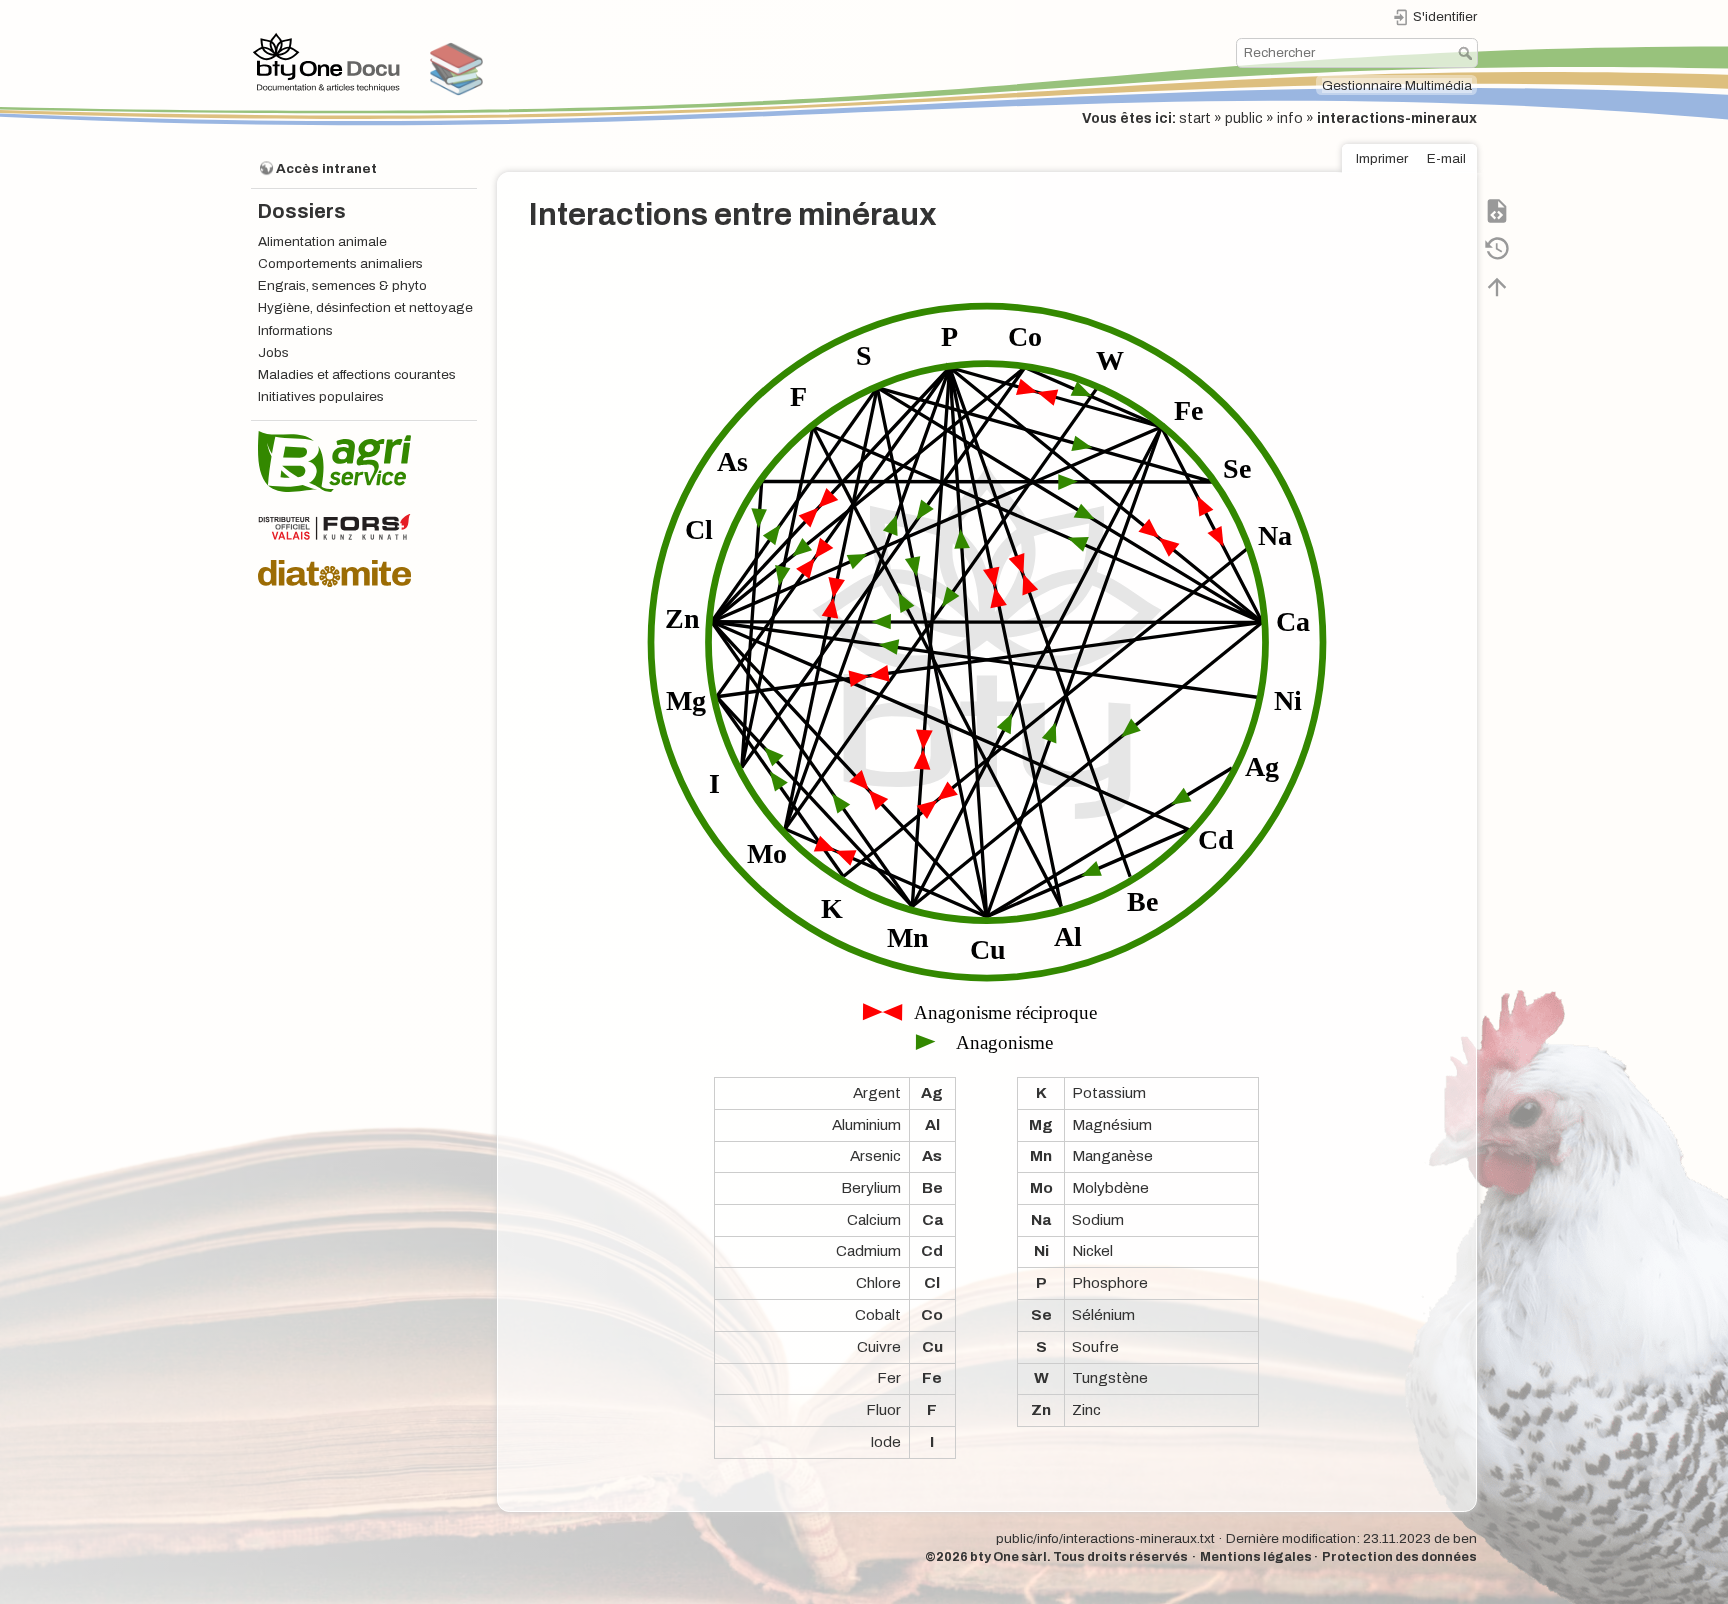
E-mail (1446, 158)
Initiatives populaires (321, 396)
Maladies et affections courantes (357, 374)
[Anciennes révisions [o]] (1497, 248)
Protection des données (1399, 1557)
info (1290, 118)
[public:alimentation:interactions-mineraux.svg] (987, 652)
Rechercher (1467, 53)
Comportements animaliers (340, 263)
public (1244, 118)
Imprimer (1382, 158)
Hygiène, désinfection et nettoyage (365, 307)
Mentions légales (1256, 1557)
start (1195, 118)
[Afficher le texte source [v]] (1497, 210)
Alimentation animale (322, 241)
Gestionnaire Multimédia (1397, 85)
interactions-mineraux (1397, 118)
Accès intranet (326, 168)
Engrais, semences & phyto (342, 285)
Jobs (273, 352)
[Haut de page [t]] (1497, 286)
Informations (295, 330)
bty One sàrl (1008, 1557)
